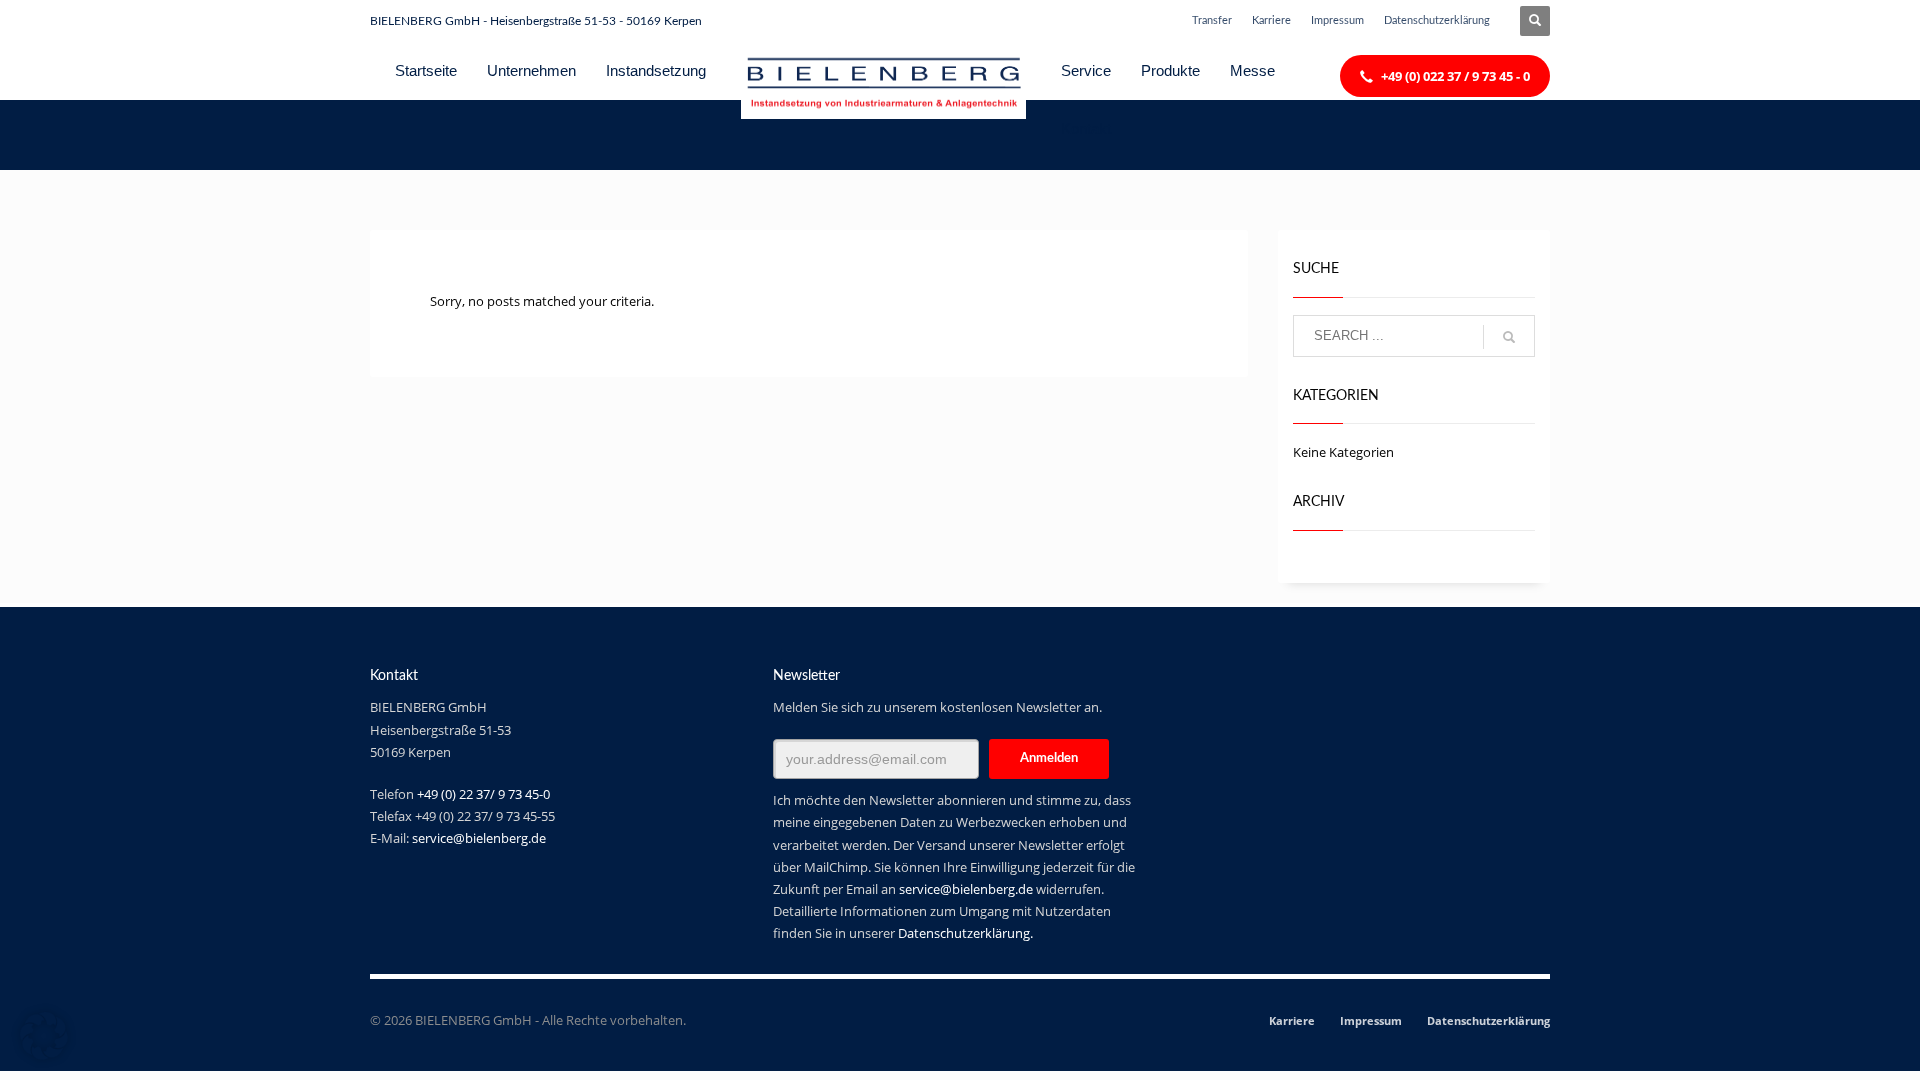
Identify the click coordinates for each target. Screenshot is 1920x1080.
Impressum (1337, 20)
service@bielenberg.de (479, 838)
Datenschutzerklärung (1437, 20)
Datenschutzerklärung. (965, 933)
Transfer (1212, 20)
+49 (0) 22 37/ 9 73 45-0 (483, 794)
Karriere (1271, 20)
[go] (1509, 337)
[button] (44, 1036)
